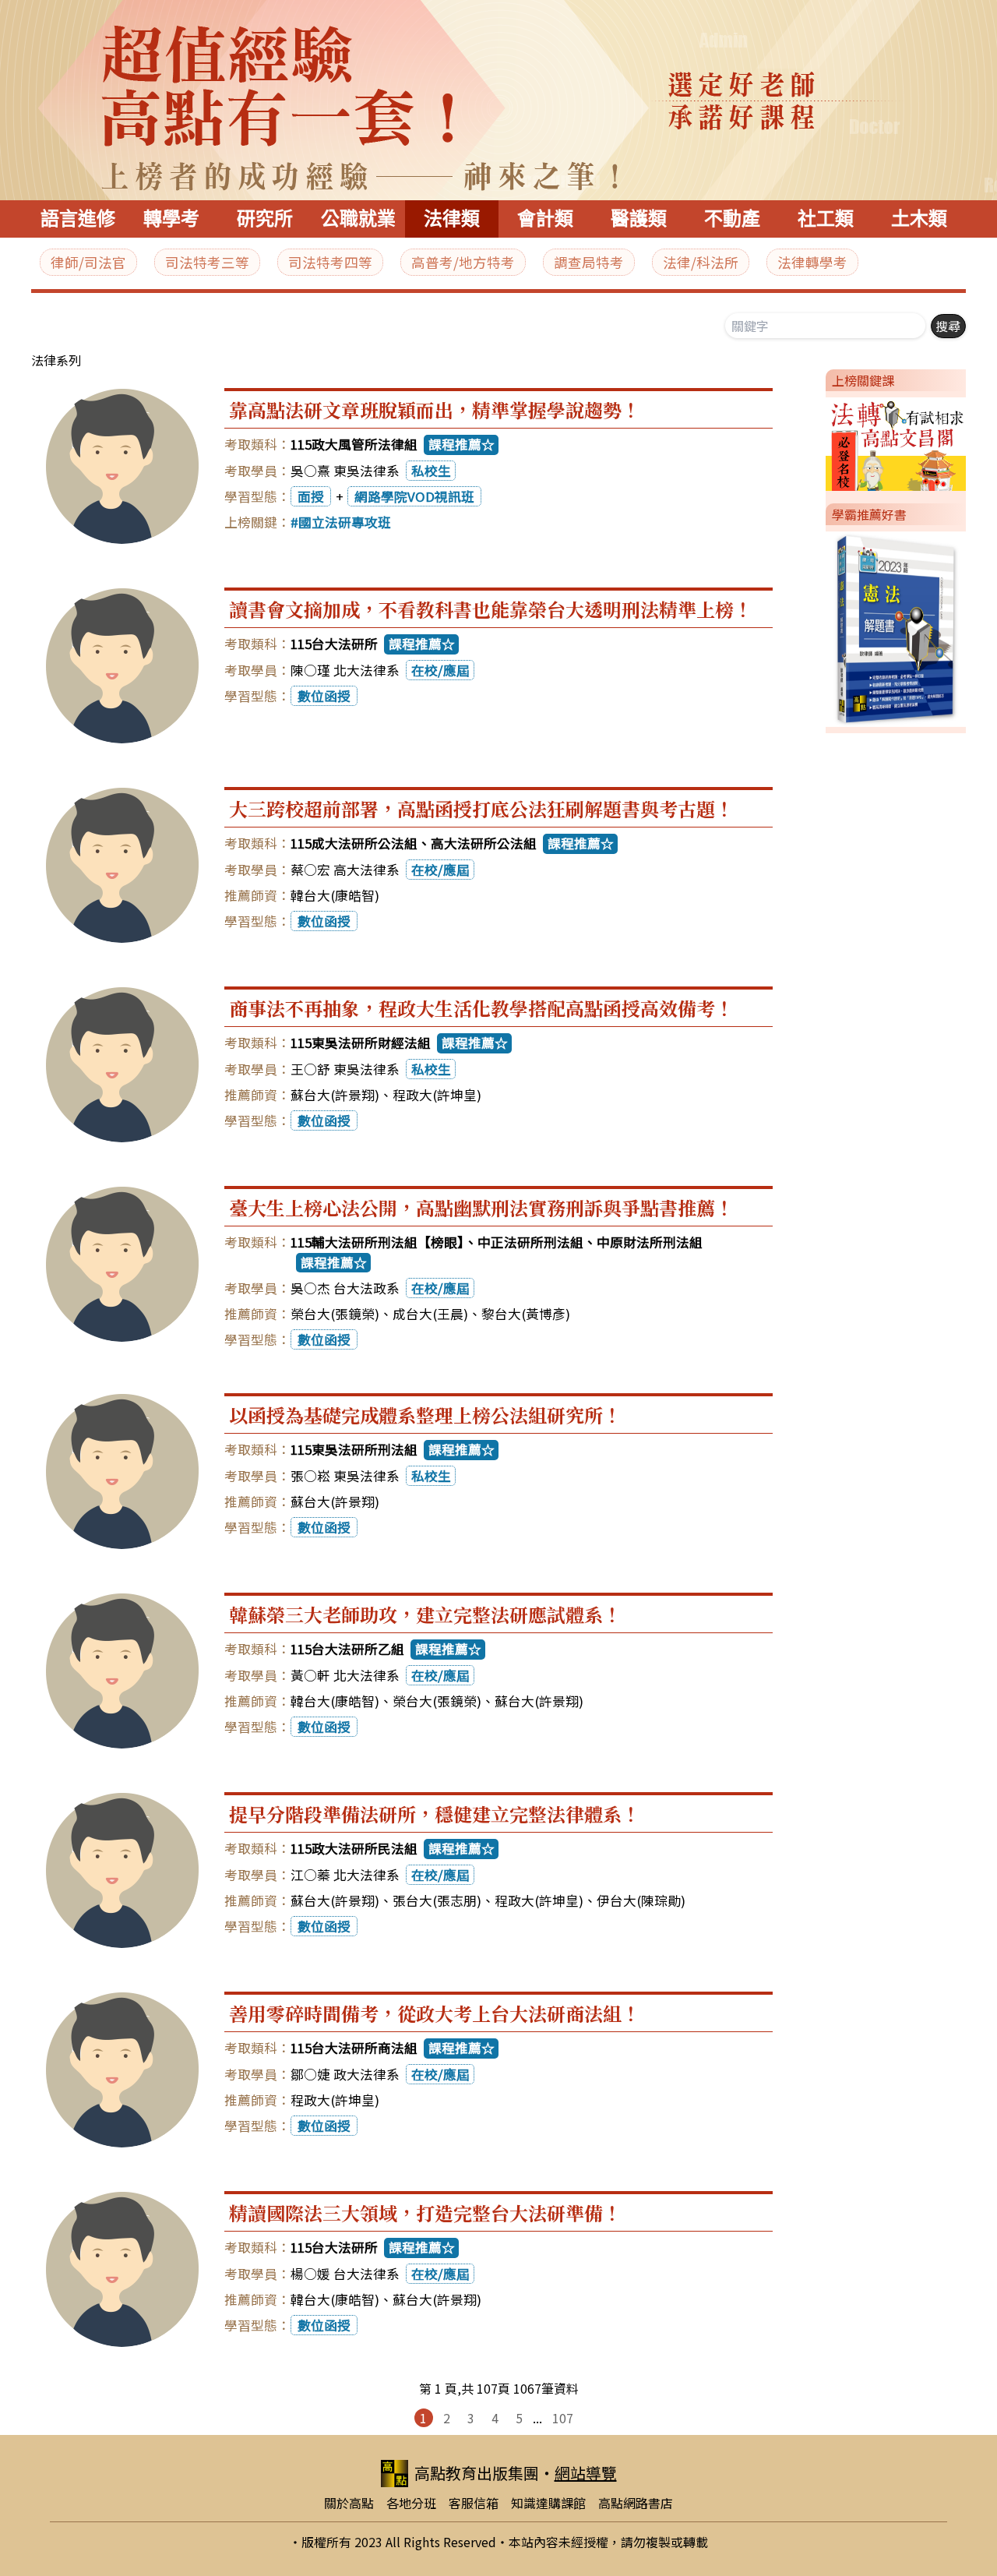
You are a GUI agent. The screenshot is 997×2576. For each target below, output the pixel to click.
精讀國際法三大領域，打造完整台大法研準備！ (425, 2213)
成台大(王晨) (430, 1314)
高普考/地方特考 (463, 262)
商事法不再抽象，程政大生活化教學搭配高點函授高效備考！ (481, 1008)
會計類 (545, 219)
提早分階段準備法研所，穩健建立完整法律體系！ (435, 1814)
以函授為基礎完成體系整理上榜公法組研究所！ (425, 1415)
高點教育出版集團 (477, 2473)
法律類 (452, 219)
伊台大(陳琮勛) (641, 1900)
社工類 (826, 219)
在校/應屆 (440, 670)
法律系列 (56, 360)
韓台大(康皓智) (335, 895)
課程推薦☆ (462, 444)
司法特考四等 (330, 262)
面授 (311, 496)
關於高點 (349, 2503)
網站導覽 (586, 2473)
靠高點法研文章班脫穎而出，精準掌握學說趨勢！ (435, 409)
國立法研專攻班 (345, 522)
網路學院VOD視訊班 (414, 496)
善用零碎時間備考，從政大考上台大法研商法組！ (435, 2013)
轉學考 (171, 219)
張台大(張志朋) (437, 1900)
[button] (819, 441)
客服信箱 (474, 2503)
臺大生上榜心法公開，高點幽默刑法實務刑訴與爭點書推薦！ (481, 1207)
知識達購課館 (548, 2503)
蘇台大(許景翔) (335, 1095)
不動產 (732, 219)
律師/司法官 (88, 262)
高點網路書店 (636, 2503)
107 (563, 2418)
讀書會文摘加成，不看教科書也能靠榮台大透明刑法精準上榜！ (491, 609)
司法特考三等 (207, 262)
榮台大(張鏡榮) (335, 1314)
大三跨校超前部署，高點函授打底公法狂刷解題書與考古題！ (481, 808)
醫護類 (639, 219)
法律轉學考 (812, 262)
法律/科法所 (701, 262)
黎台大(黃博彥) (526, 1314)
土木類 (919, 219)
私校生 (431, 471)
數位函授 (324, 696)
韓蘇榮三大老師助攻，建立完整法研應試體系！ (425, 1614)
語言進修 (78, 219)
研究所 (265, 219)
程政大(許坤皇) (437, 1095)
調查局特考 (589, 262)
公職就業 (358, 219)
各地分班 (411, 2503)
